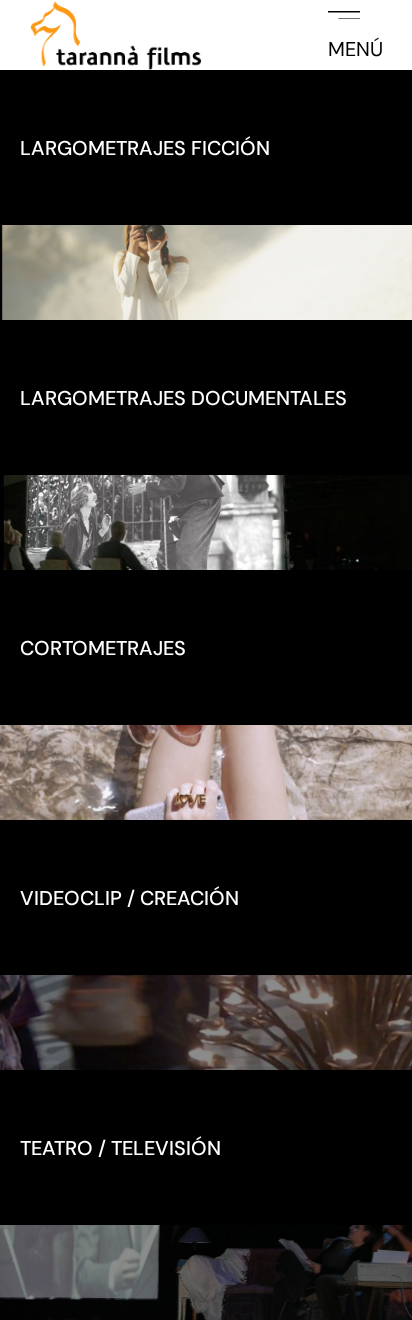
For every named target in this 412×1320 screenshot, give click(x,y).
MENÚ (355, 47)
